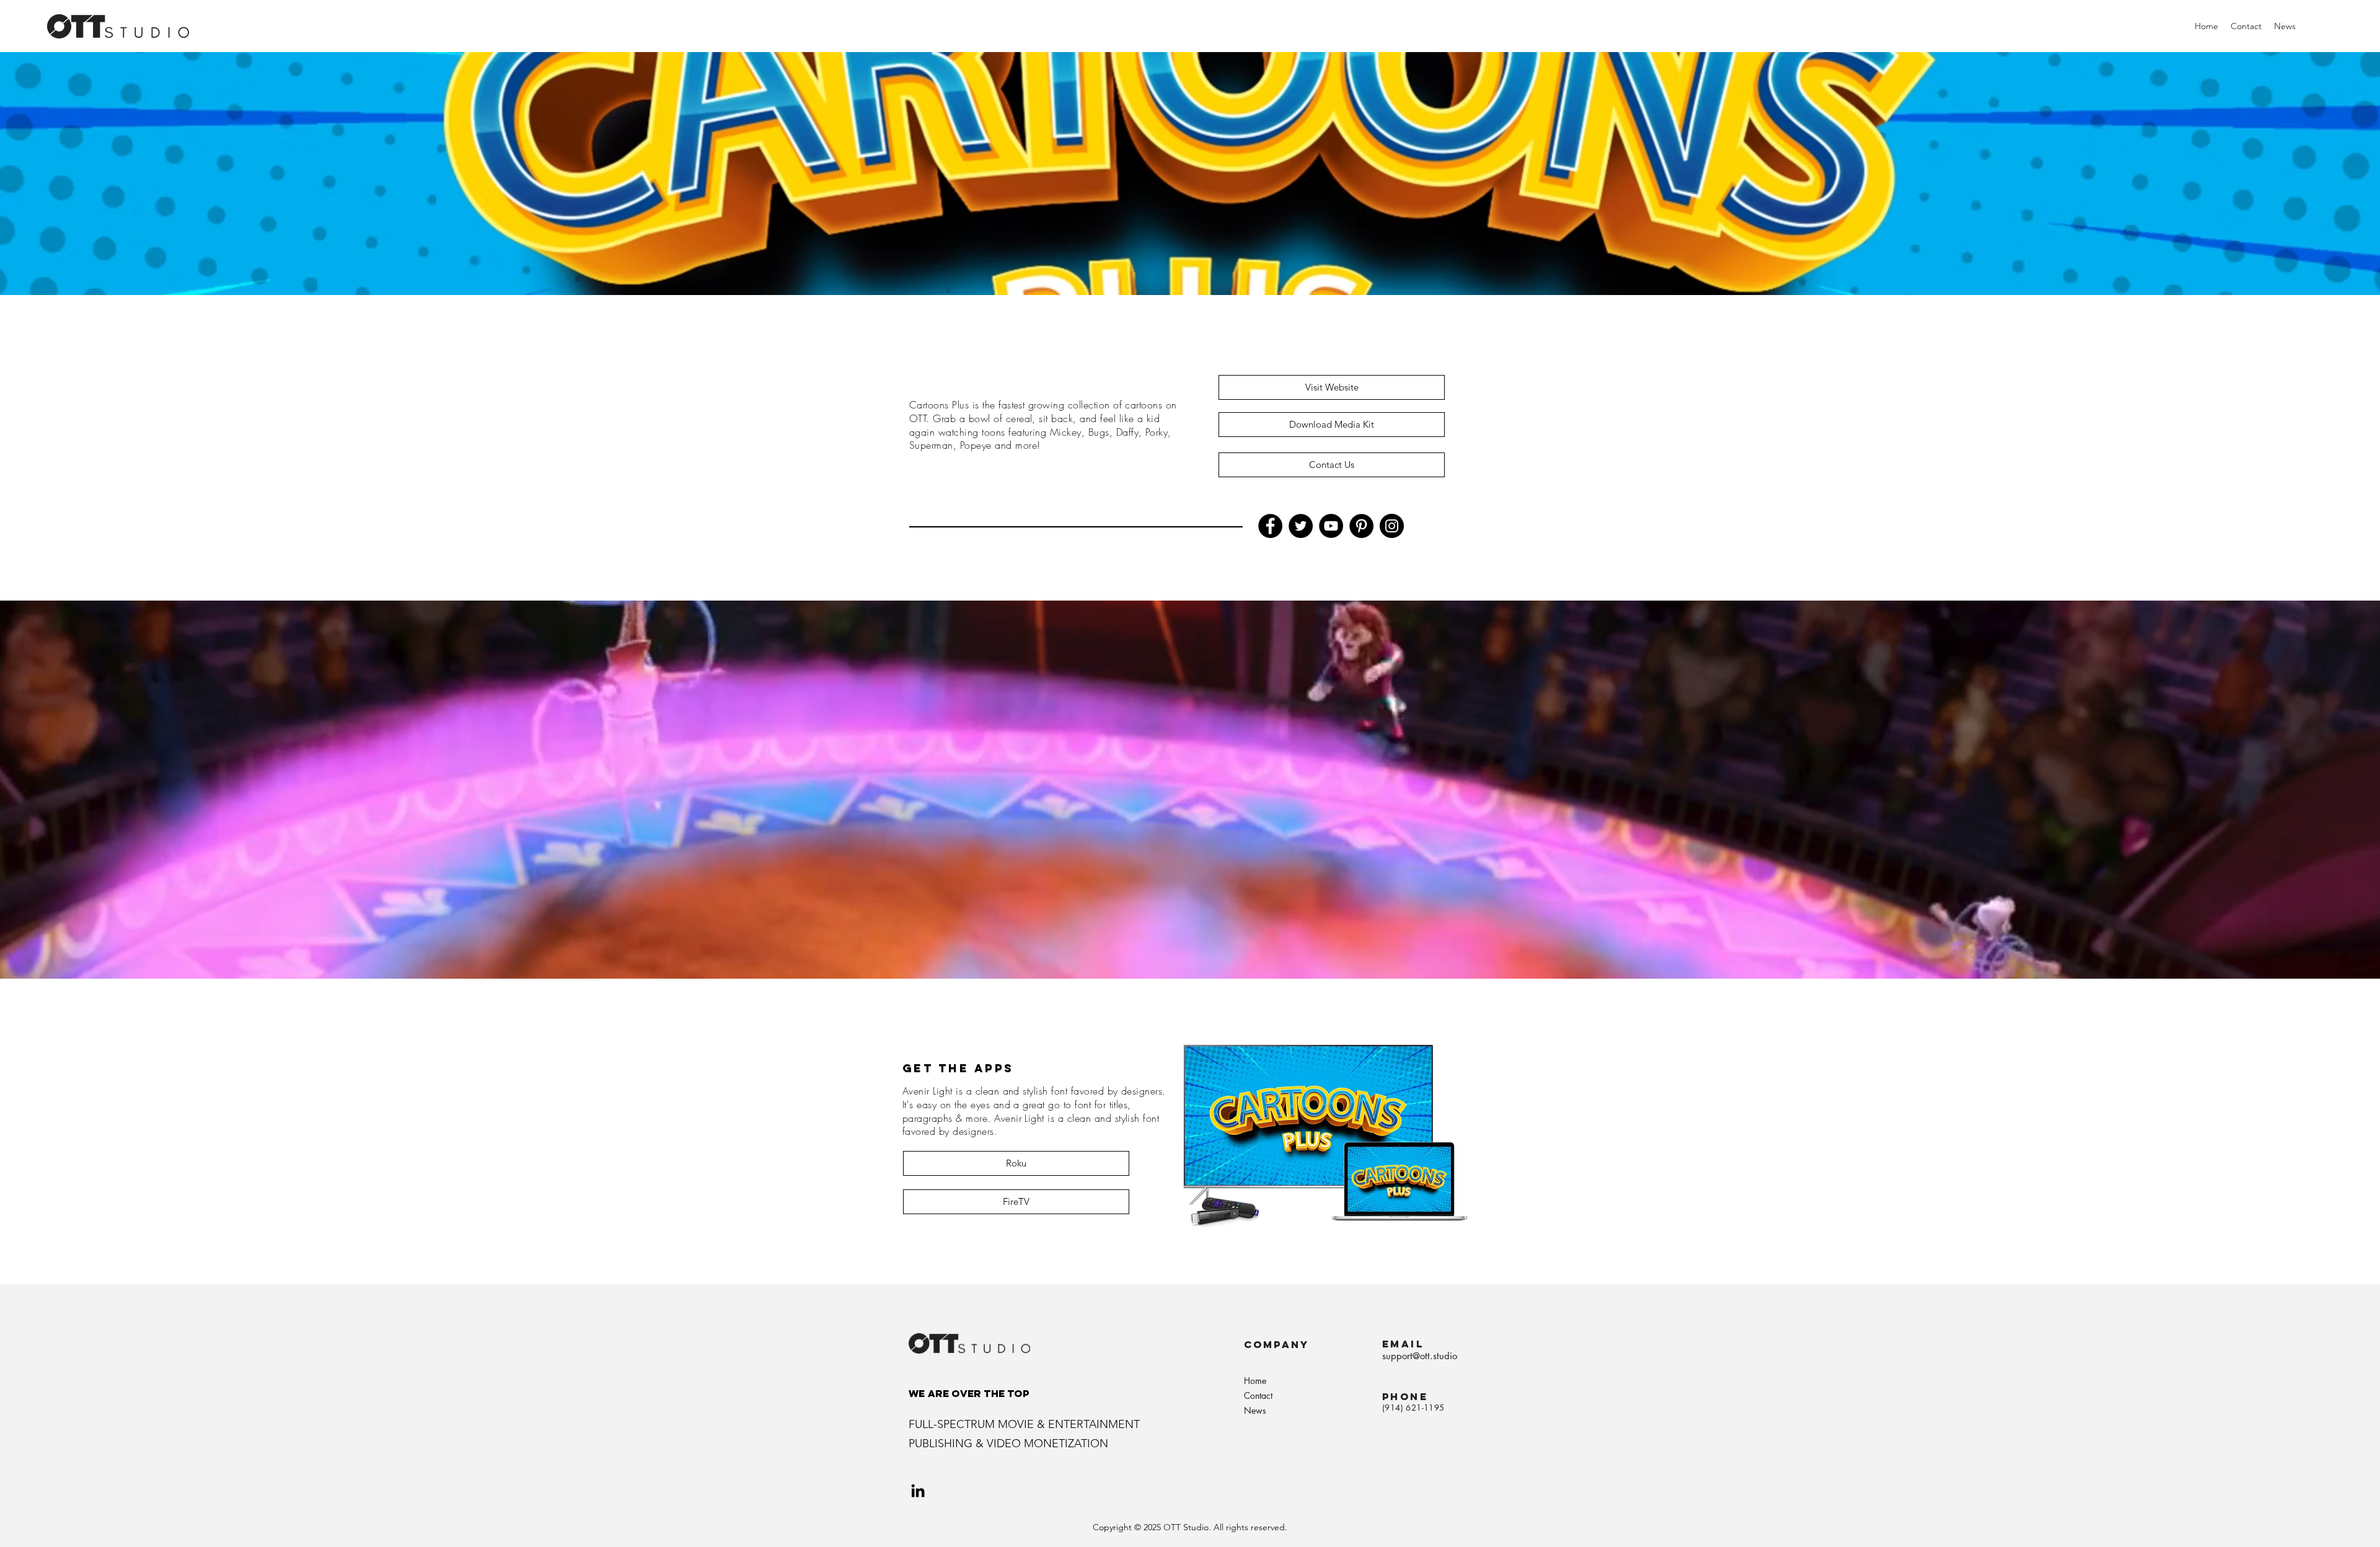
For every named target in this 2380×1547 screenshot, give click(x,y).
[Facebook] (1270, 526)
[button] (1332, 387)
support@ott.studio (1420, 1356)
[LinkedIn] (918, 1491)
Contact (1258, 1395)
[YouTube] (1331, 526)
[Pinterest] (1361, 526)
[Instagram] (1392, 526)
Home (1255, 1381)
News (1255, 1410)
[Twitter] (1301, 526)
